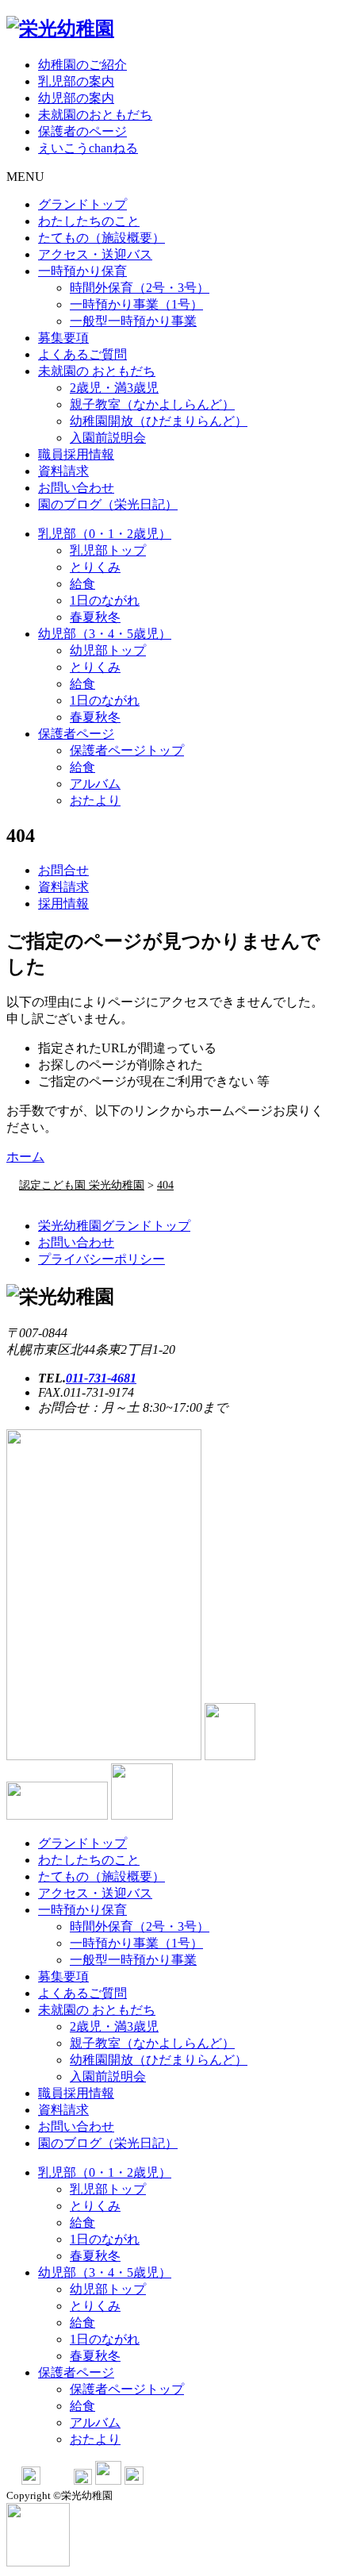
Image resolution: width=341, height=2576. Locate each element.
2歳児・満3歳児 (114, 388)
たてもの (102, 238)
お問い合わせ (76, 488)
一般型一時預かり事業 (133, 321)
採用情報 (63, 904)
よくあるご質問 (82, 354)
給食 (82, 584)
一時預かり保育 (82, 271)
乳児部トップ (108, 550)
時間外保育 (140, 288)
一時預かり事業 (136, 304)
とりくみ (95, 567)
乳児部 (105, 534)
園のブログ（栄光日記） (108, 504)
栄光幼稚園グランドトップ (114, 1226)
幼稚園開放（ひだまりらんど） (159, 421)
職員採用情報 (76, 454)
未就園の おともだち (97, 371)
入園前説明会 (108, 438)
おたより (95, 800)
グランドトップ (82, 204)
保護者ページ (76, 734)
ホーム (25, 1157)
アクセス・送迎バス (95, 254)
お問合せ (63, 870)
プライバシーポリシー (102, 1259)
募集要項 (63, 338)
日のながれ (105, 600)
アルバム (95, 784)
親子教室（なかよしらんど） (152, 404)
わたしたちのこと (89, 221)
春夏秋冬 (95, 617)
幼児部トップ (108, 650)
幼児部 (105, 634)
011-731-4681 (101, 1378)
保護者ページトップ (127, 750)
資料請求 (63, 471)
